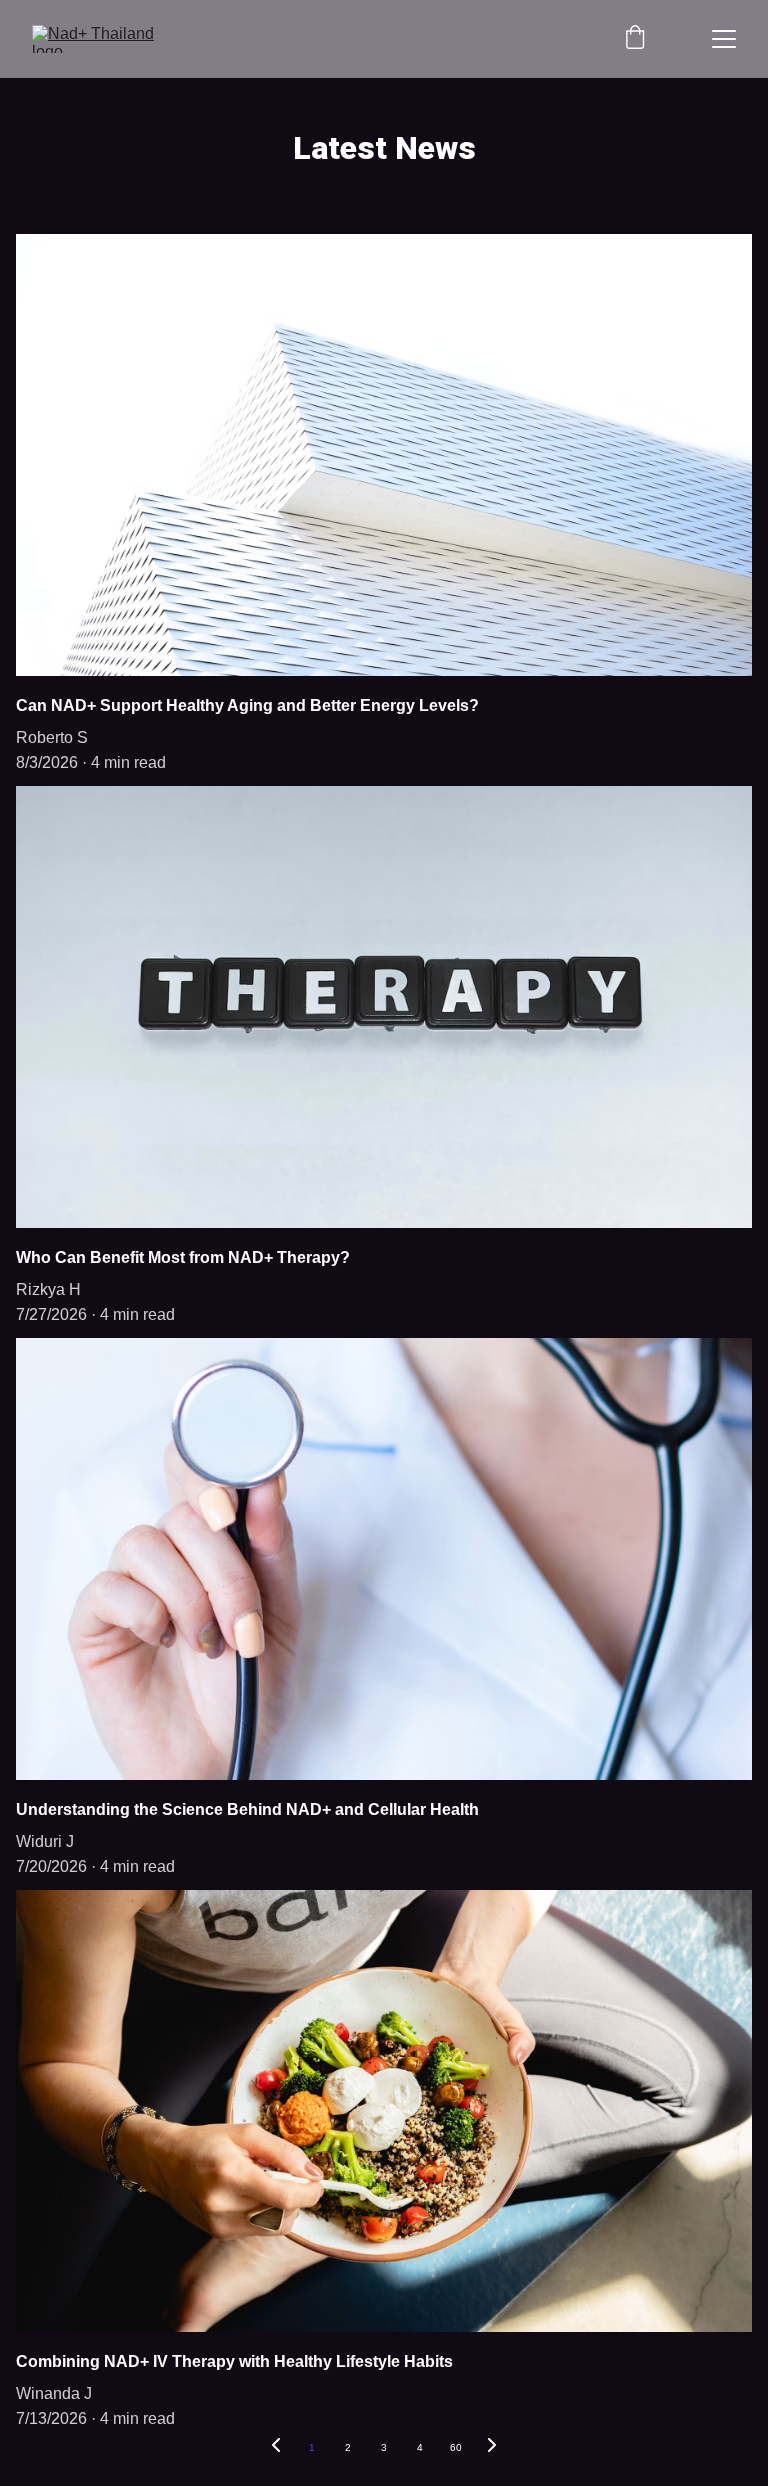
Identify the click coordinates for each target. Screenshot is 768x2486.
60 (456, 2447)
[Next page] (492, 2448)
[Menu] (724, 39)
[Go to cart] (635, 39)
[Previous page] (276, 2448)
